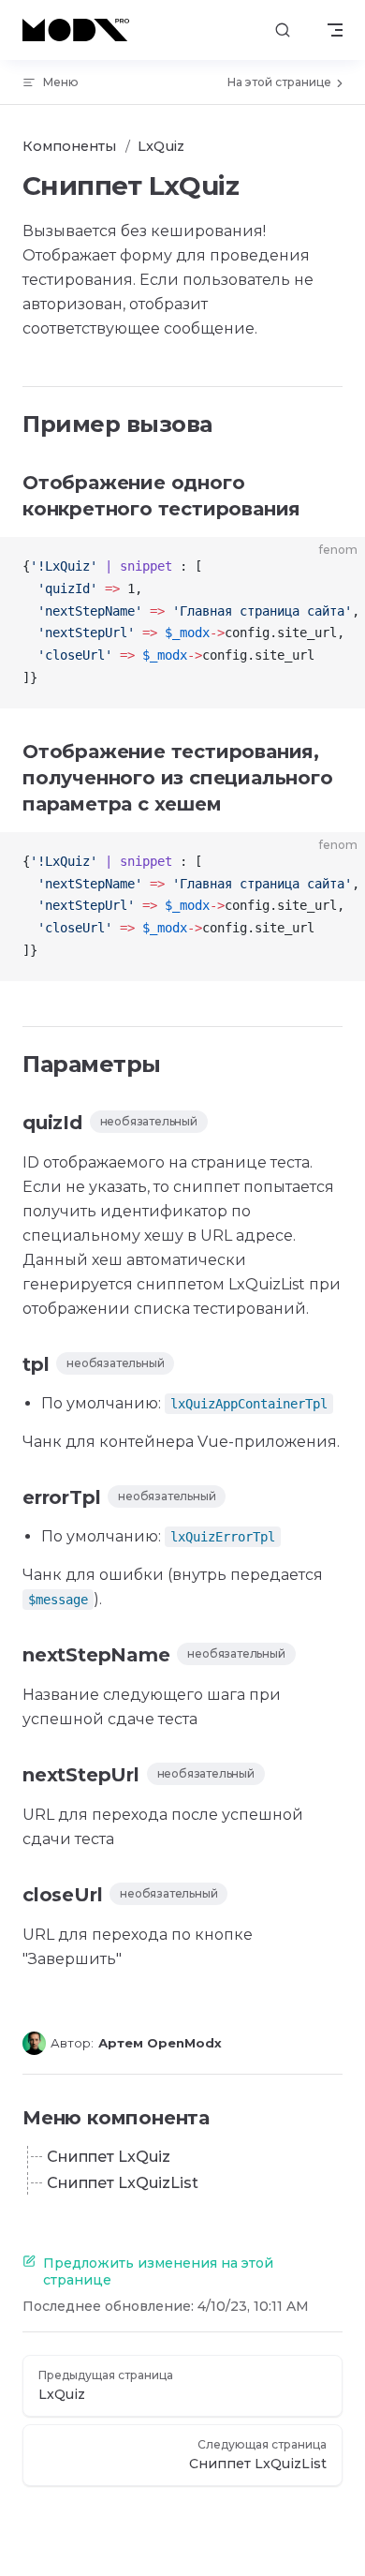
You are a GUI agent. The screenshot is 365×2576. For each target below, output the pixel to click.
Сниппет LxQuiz (109, 2157)
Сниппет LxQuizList (123, 2183)
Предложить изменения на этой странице (158, 2271)
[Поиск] (283, 30)
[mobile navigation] (335, 30)
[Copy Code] (335, 567)
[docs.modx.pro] (80, 30)
